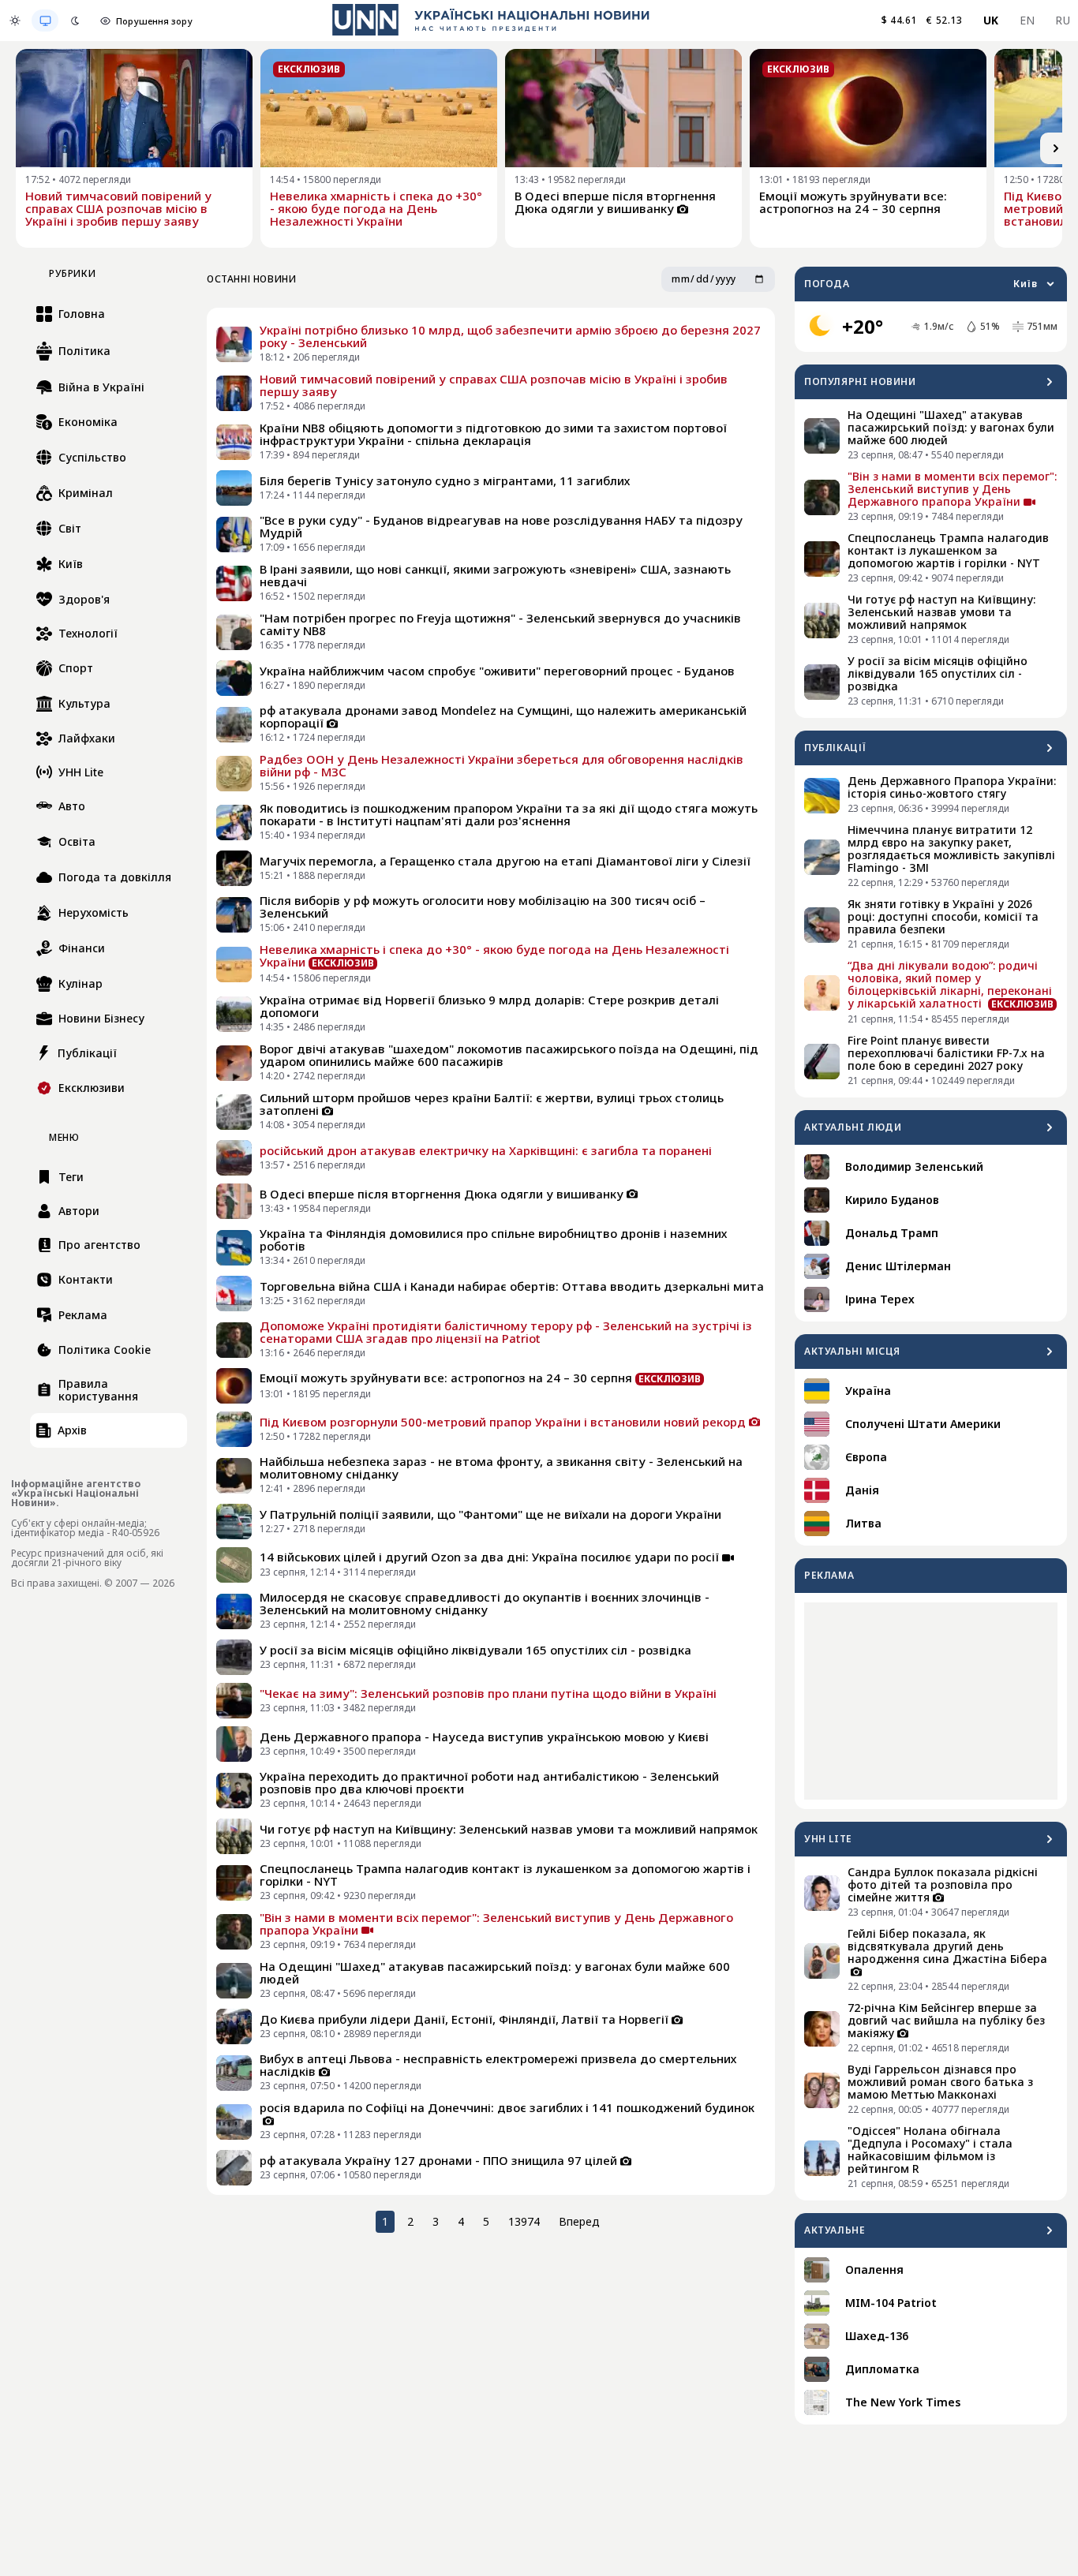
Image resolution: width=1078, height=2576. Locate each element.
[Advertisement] (931, 1701)
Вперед (579, 2221)
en (1027, 20)
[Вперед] (1056, 148)
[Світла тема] (15, 21)
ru (1063, 20)
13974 (524, 2221)
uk (991, 20)
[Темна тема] (75, 21)
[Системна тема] (45, 21)
